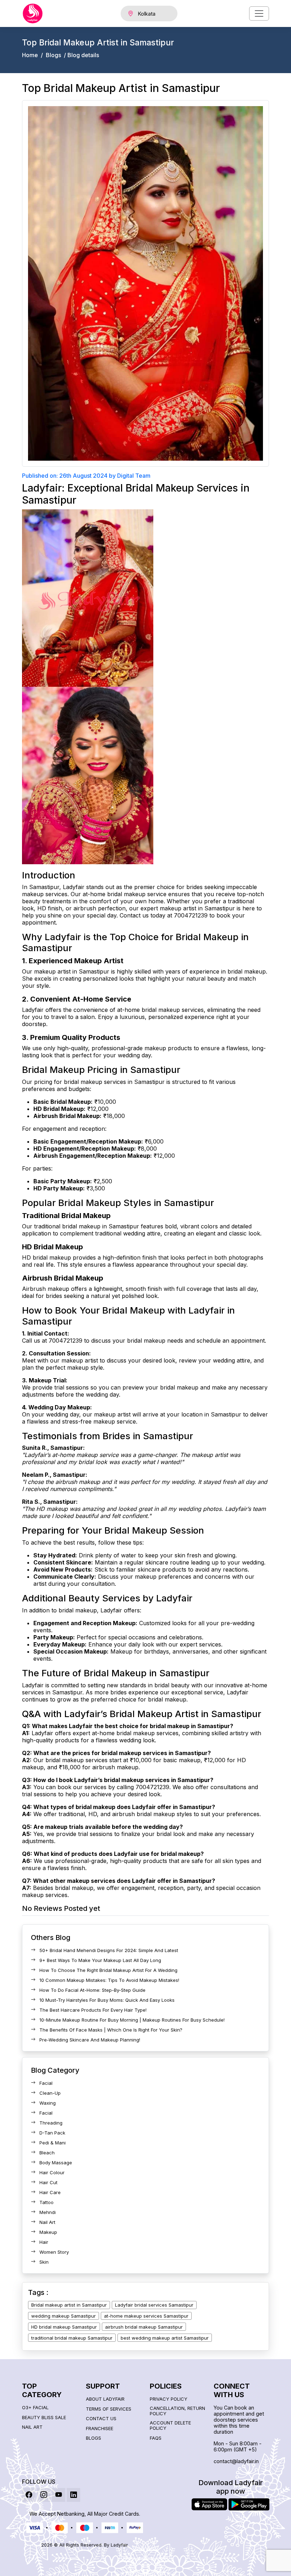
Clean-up (50, 2093)
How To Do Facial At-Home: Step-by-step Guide (92, 1990)
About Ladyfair (105, 2399)
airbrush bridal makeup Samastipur (144, 2327)
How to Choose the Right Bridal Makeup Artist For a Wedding (108, 1970)
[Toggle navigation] (259, 13)
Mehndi (48, 2212)
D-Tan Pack (52, 2133)
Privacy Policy (169, 2399)
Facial (46, 2083)
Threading (51, 2123)
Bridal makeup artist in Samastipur (69, 2305)
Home (30, 55)
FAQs (156, 2438)
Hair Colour (52, 2172)
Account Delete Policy (170, 2426)
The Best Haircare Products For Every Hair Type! (93, 2010)
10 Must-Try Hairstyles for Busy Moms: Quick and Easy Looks (107, 2000)
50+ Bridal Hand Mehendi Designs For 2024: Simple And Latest (109, 1950)
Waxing (48, 2103)
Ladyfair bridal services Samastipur (154, 2305)
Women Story (54, 2252)
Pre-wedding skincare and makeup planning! (90, 2040)
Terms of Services (109, 2409)
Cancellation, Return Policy (177, 2411)
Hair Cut (48, 2182)
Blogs (53, 55)
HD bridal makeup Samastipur (64, 2327)
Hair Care (50, 2192)
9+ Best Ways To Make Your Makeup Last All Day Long (100, 1960)
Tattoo (46, 2202)
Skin (44, 2262)
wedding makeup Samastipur (64, 2316)
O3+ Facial (35, 2408)
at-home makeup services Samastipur (146, 2316)
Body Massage (56, 2163)
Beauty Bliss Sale (44, 2418)
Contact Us (101, 2419)
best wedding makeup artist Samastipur (165, 2338)
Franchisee (100, 2429)
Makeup (48, 2232)
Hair (44, 2242)
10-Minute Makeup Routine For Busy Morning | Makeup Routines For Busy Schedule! (132, 2020)
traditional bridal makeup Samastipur (72, 2338)
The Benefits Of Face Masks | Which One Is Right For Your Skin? (111, 2030)
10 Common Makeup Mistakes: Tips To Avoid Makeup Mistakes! (109, 1980)
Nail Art (47, 2222)
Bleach (47, 2153)
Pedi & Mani (53, 2143)
